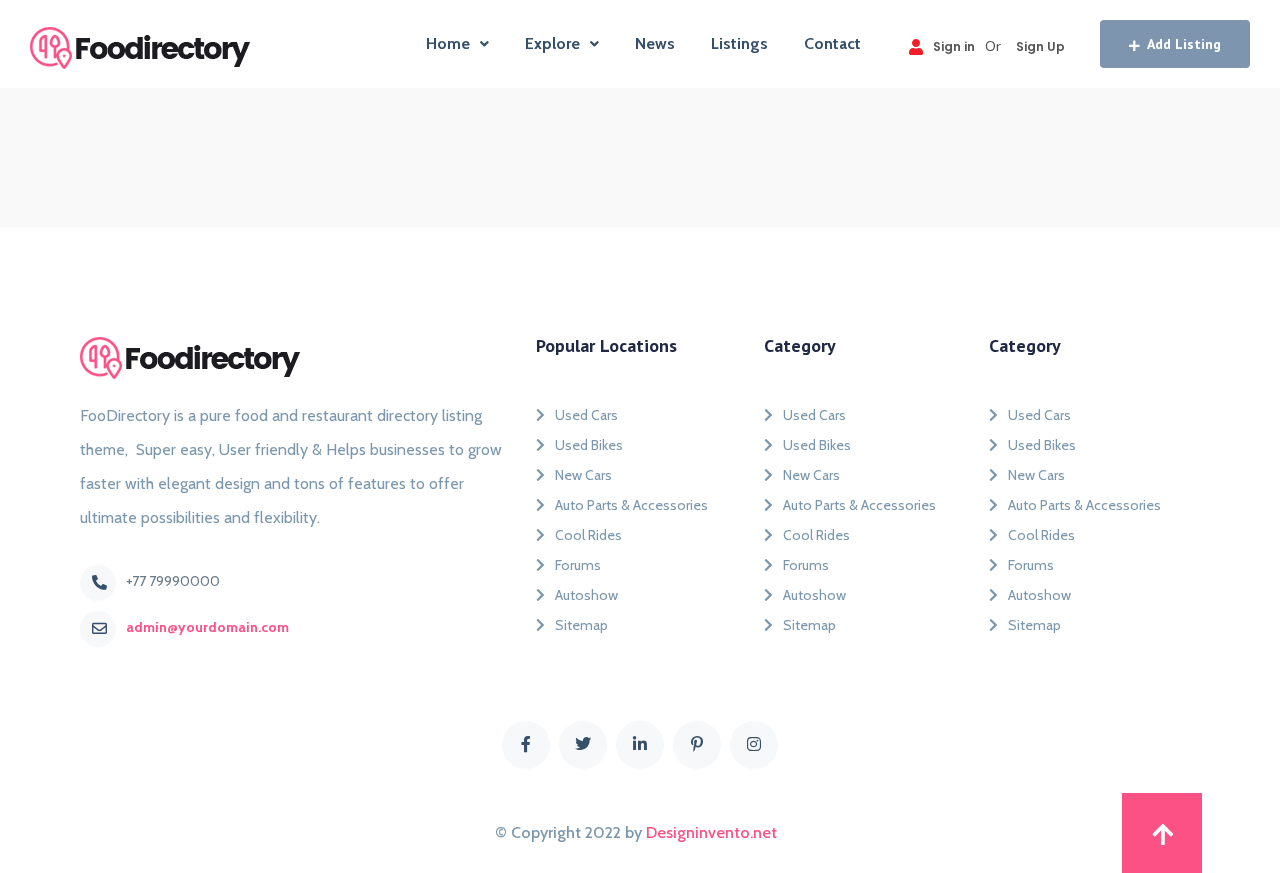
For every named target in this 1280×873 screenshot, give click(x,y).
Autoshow (586, 595)
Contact (832, 43)
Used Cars (586, 415)
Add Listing (1184, 44)
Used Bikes (589, 445)
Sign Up (1040, 46)
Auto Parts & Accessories (631, 505)
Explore (552, 43)
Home (448, 43)
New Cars (583, 475)
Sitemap (581, 625)
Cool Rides (588, 535)
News (655, 43)
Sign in (954, 46)
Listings (739, 43)
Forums (578, 565)
